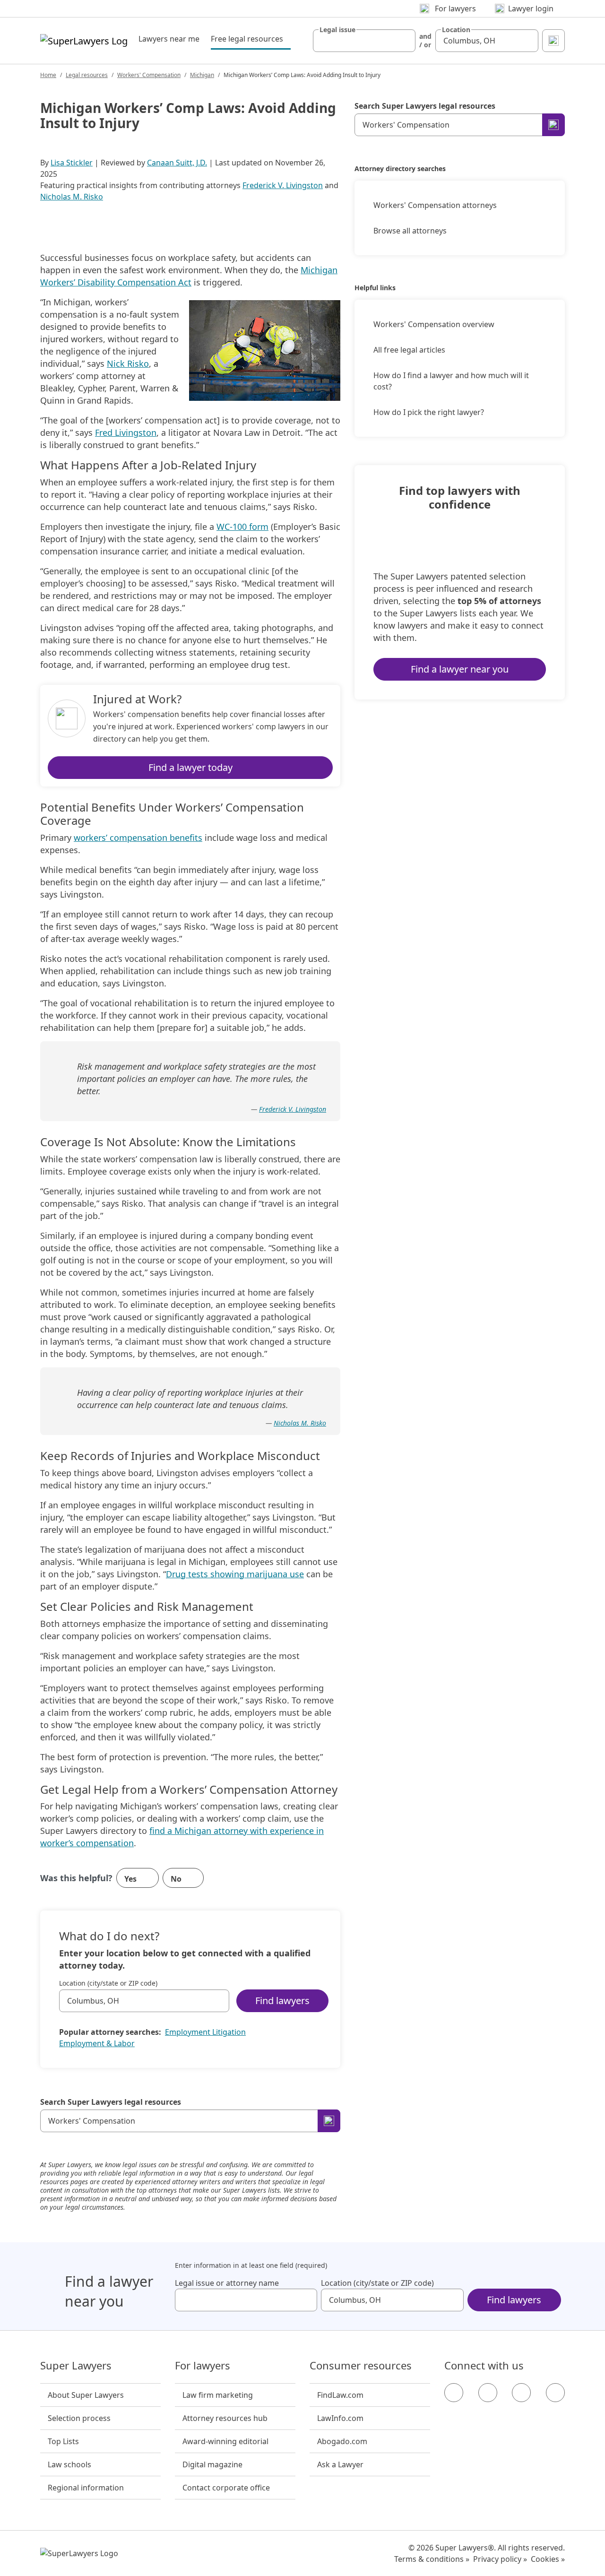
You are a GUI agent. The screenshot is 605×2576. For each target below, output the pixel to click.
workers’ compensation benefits (138, 838)
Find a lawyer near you (460, 669)
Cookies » (548, 2559)
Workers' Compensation (149, 75)
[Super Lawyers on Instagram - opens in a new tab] (488, 2393)
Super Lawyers (76, 2366)
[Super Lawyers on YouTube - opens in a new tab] (521, 2393)
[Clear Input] (404, 41)
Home (48, 75)
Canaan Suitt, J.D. (177, 163)
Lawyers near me (169, 39)
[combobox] (364, 41)
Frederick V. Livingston (283, 185)
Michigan (202, 75)
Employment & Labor (97, 2043)
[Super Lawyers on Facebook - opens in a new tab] (454, 2393)
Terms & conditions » (432, 2559)
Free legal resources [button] (251, 39)
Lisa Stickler (72, 163)
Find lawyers (282, 2001)
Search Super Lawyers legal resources (111, 2102)
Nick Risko (128, 363)
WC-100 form (242, 527)
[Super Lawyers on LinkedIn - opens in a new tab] (555, 2393)
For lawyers (203, 2366)
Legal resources (87, 75)
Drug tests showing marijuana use (235, 1574)
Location (456, 30)
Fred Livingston (126, 432)
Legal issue (337, 30)
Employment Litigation (205, 2032)
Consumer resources (361, 2366)
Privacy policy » (500, 2559)
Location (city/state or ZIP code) (108, 1983)
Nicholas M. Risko (72, 197)
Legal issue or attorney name (227, 2283)
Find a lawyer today (190, 767)
